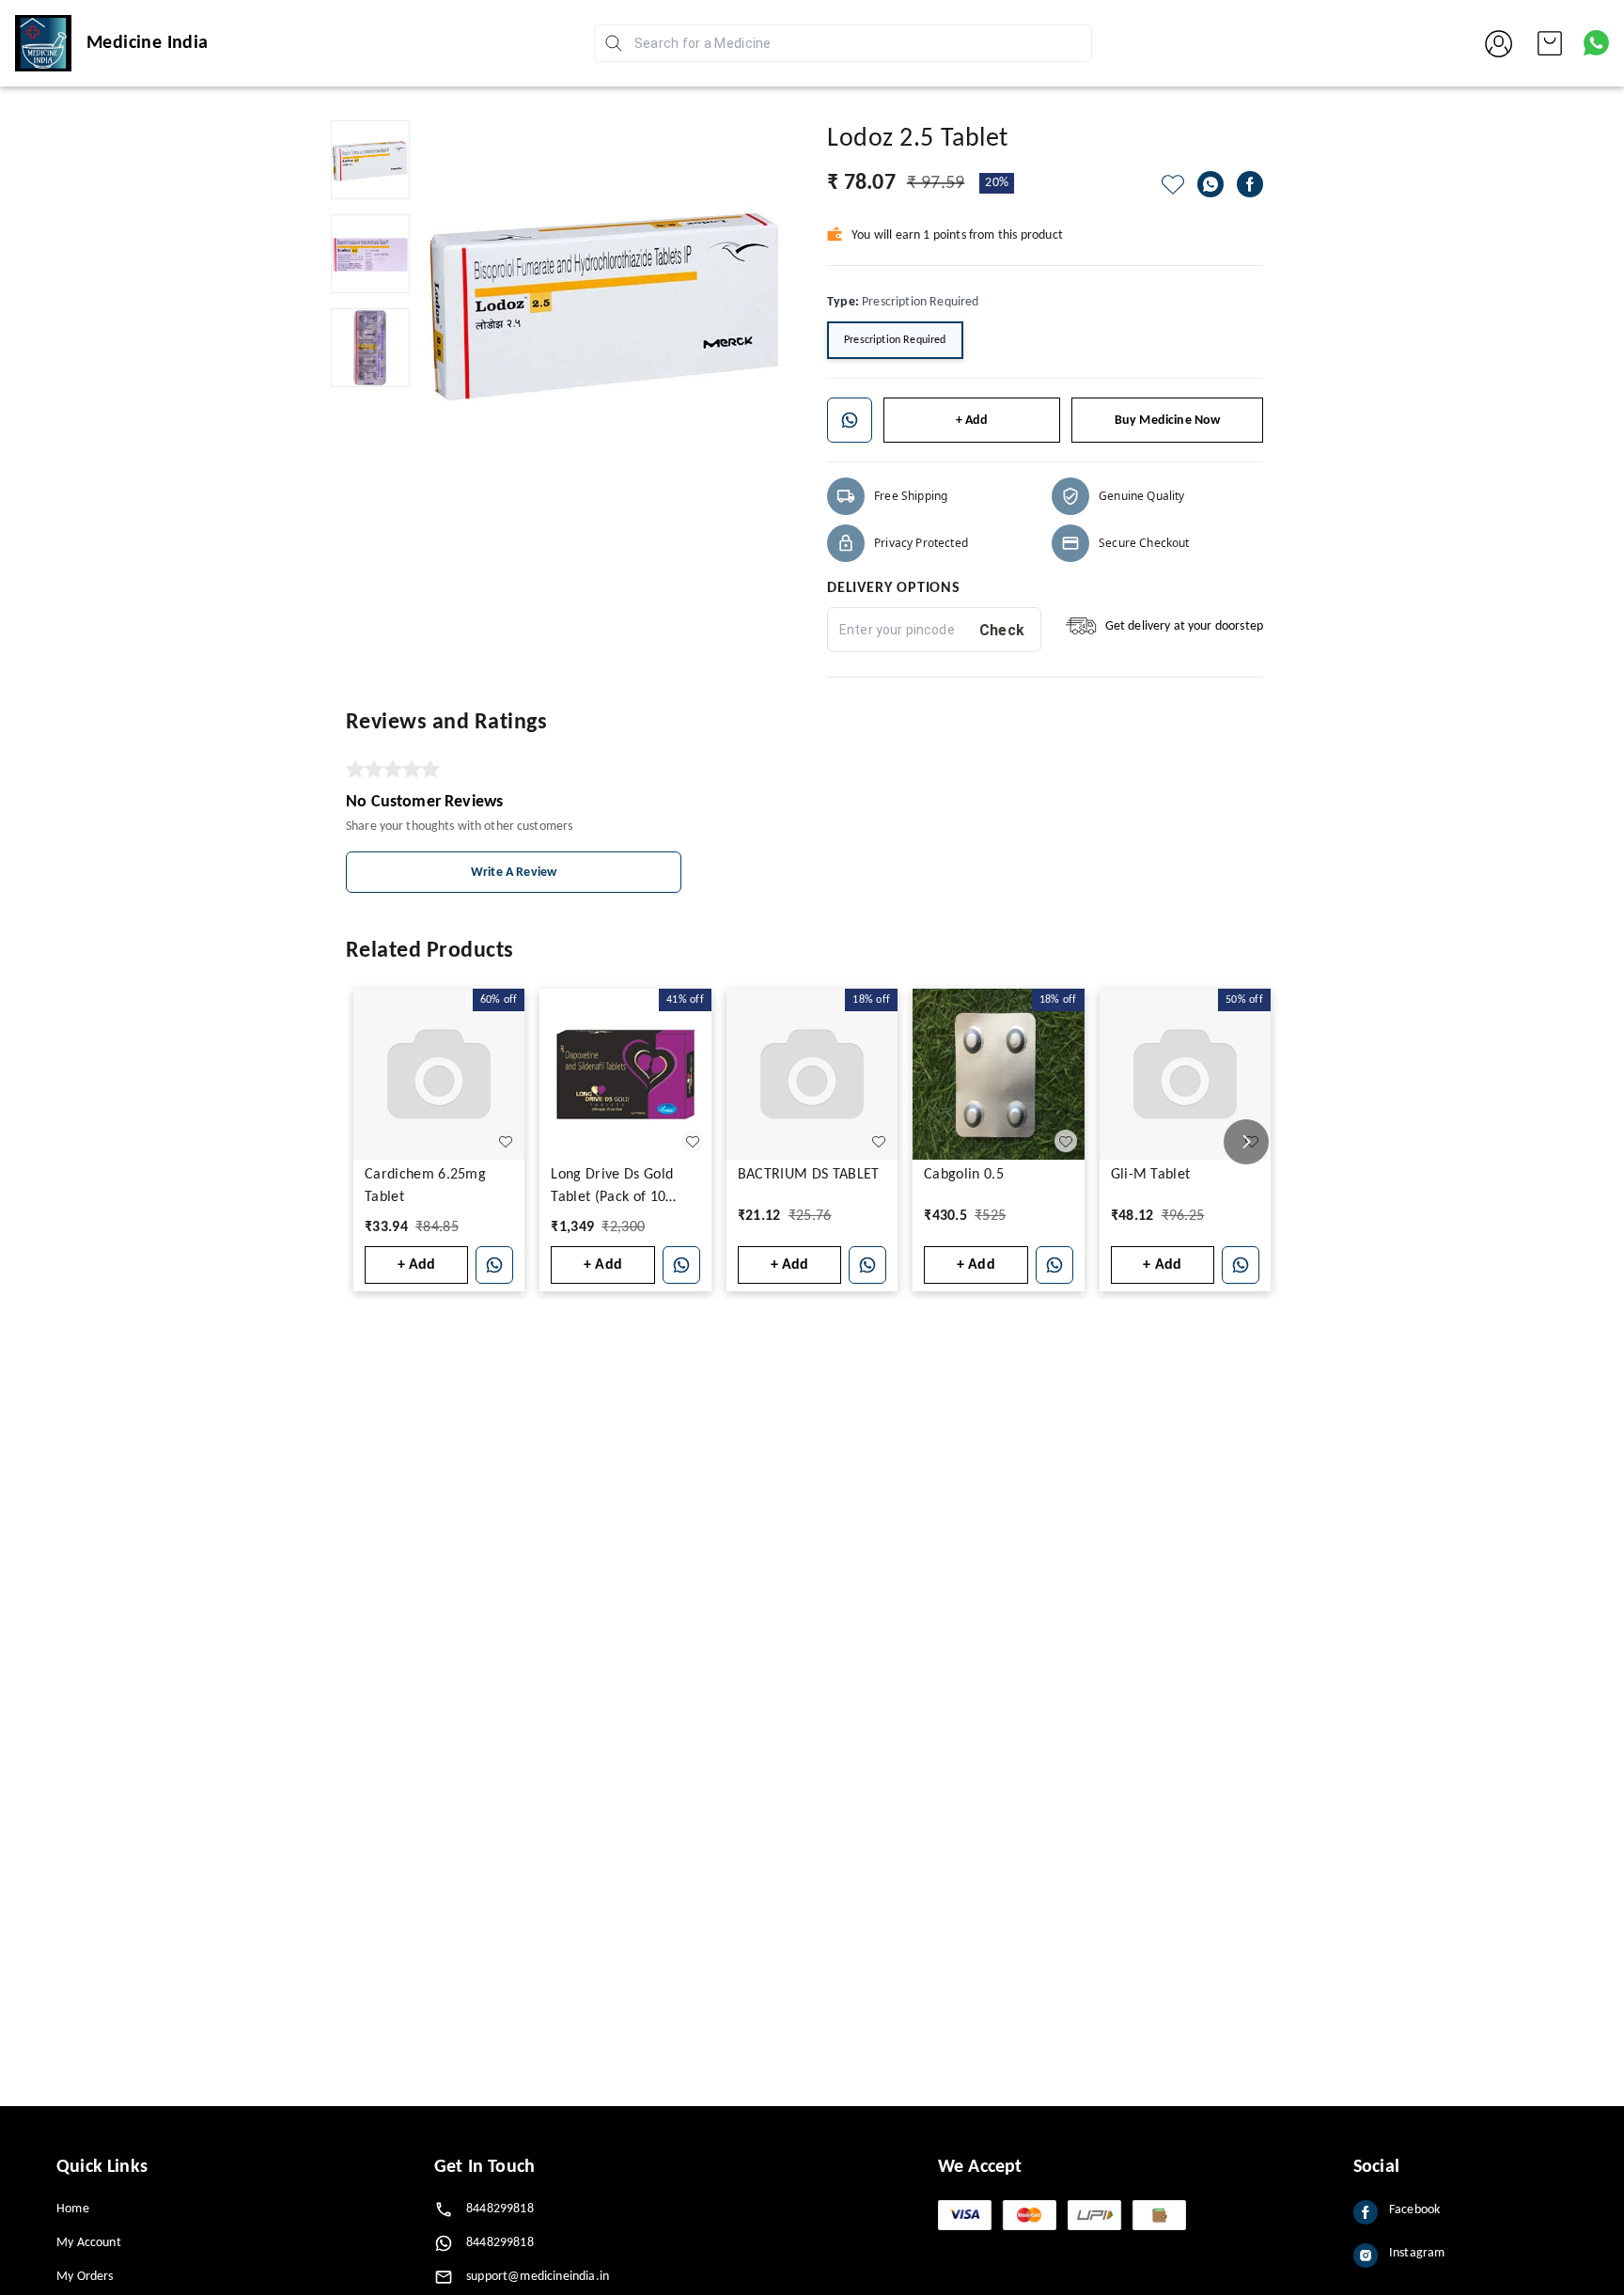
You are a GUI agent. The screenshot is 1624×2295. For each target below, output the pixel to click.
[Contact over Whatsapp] (1596, 43)
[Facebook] (1250, 184)
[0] (1550, 43)
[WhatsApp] (1210, 184)
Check (1002, 630)
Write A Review (514, 873)
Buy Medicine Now (1168, 421)
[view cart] (1550, 43)
